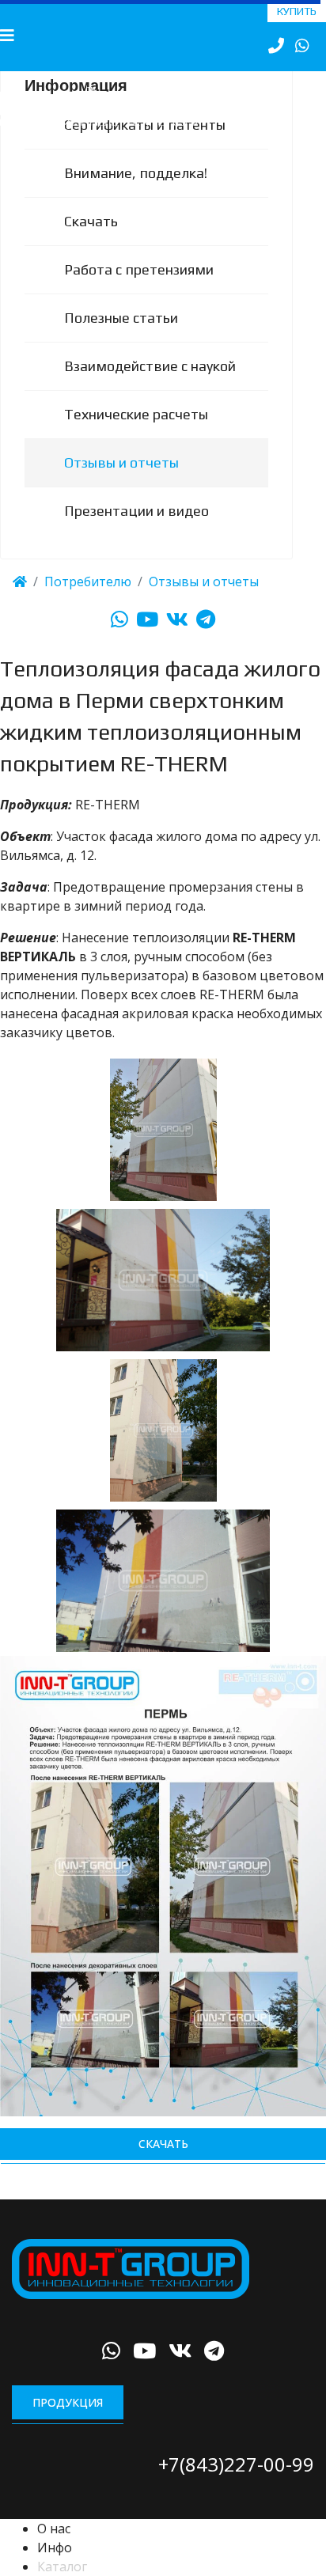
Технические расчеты (136, 434)
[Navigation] (7, 36)
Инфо (55, 2567)
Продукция (68, 2422)
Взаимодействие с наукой (150, 386)
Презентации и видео (136, 530)
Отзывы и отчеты (121, 482)
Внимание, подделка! (136, 193)
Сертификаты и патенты (145, 144)
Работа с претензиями (139, 289)
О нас (54, 2548)
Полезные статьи (121, 337)
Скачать (91, 241)
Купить (297, 11)
